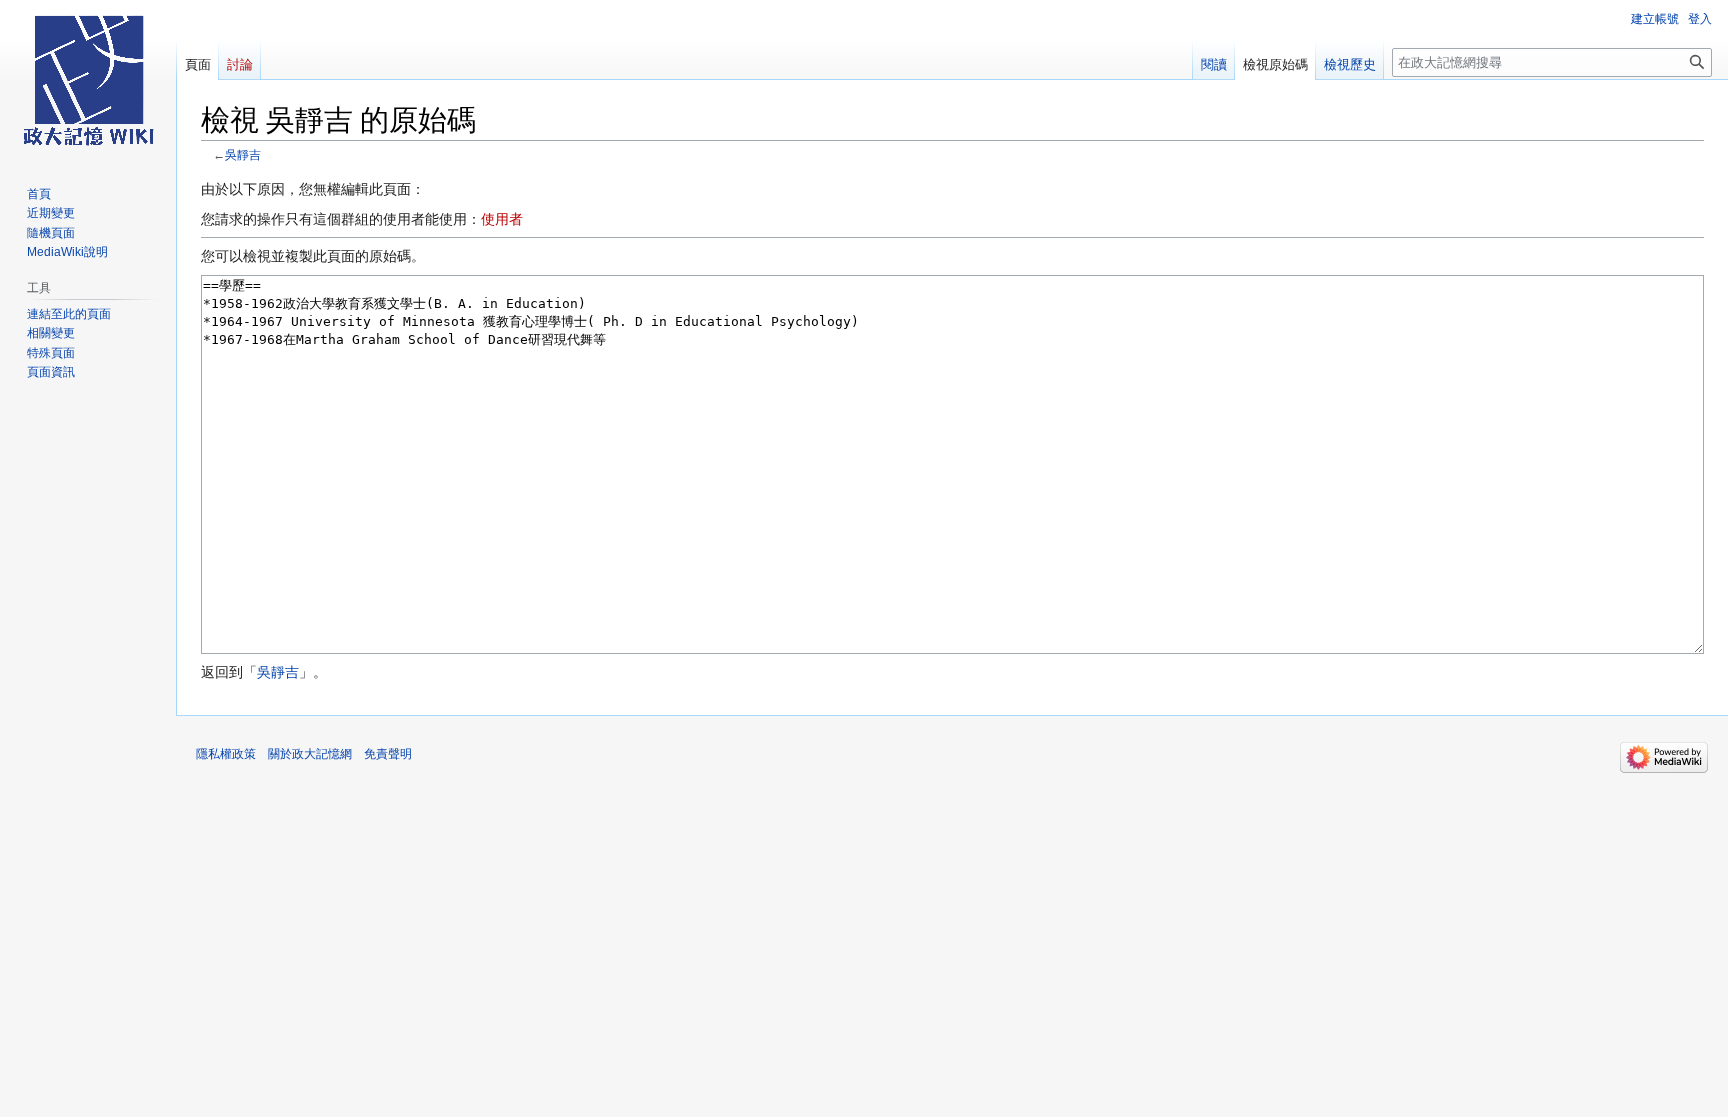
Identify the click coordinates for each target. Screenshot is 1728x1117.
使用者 (502, 219)
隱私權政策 (226, 754)
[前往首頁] (88, 80)
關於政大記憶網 (310, 754)
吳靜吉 (243, 154)
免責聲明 (388, 754)
